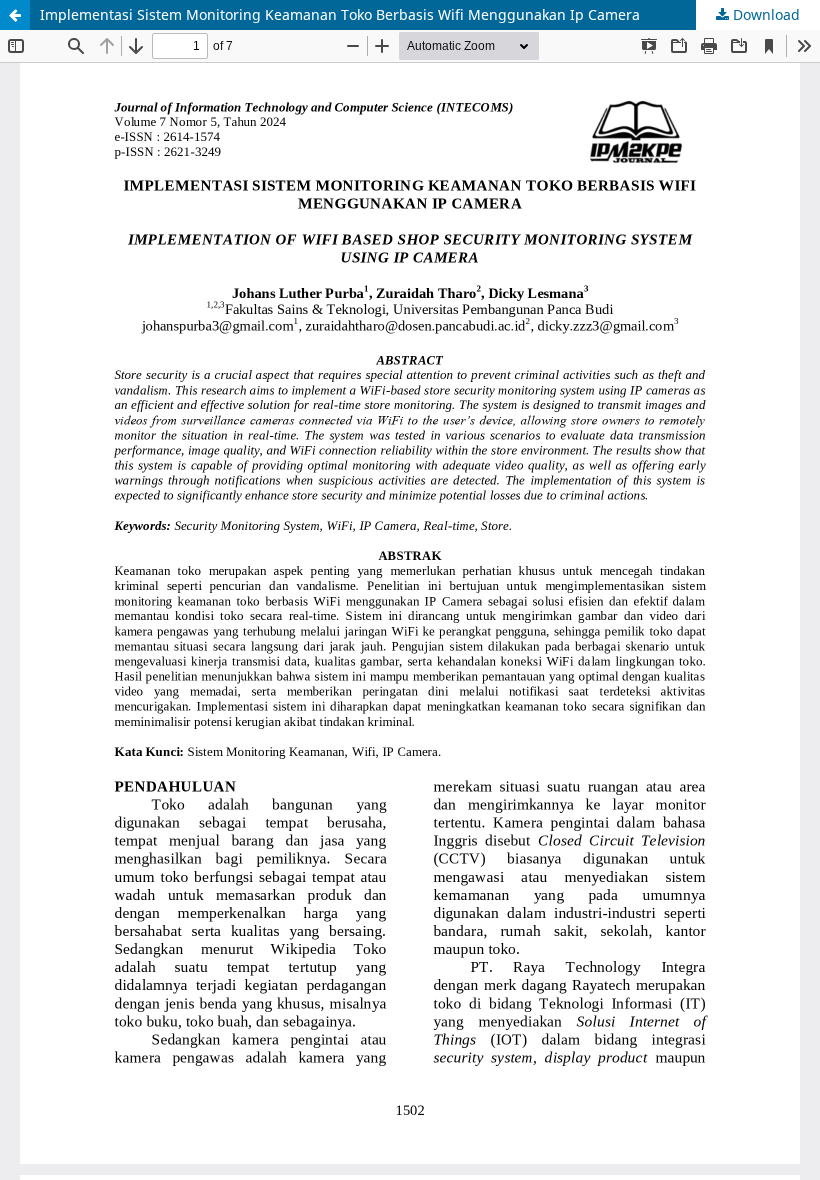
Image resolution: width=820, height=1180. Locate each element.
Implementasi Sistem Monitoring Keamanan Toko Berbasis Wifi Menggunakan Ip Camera (340, 14)
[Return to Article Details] (15, 15)
